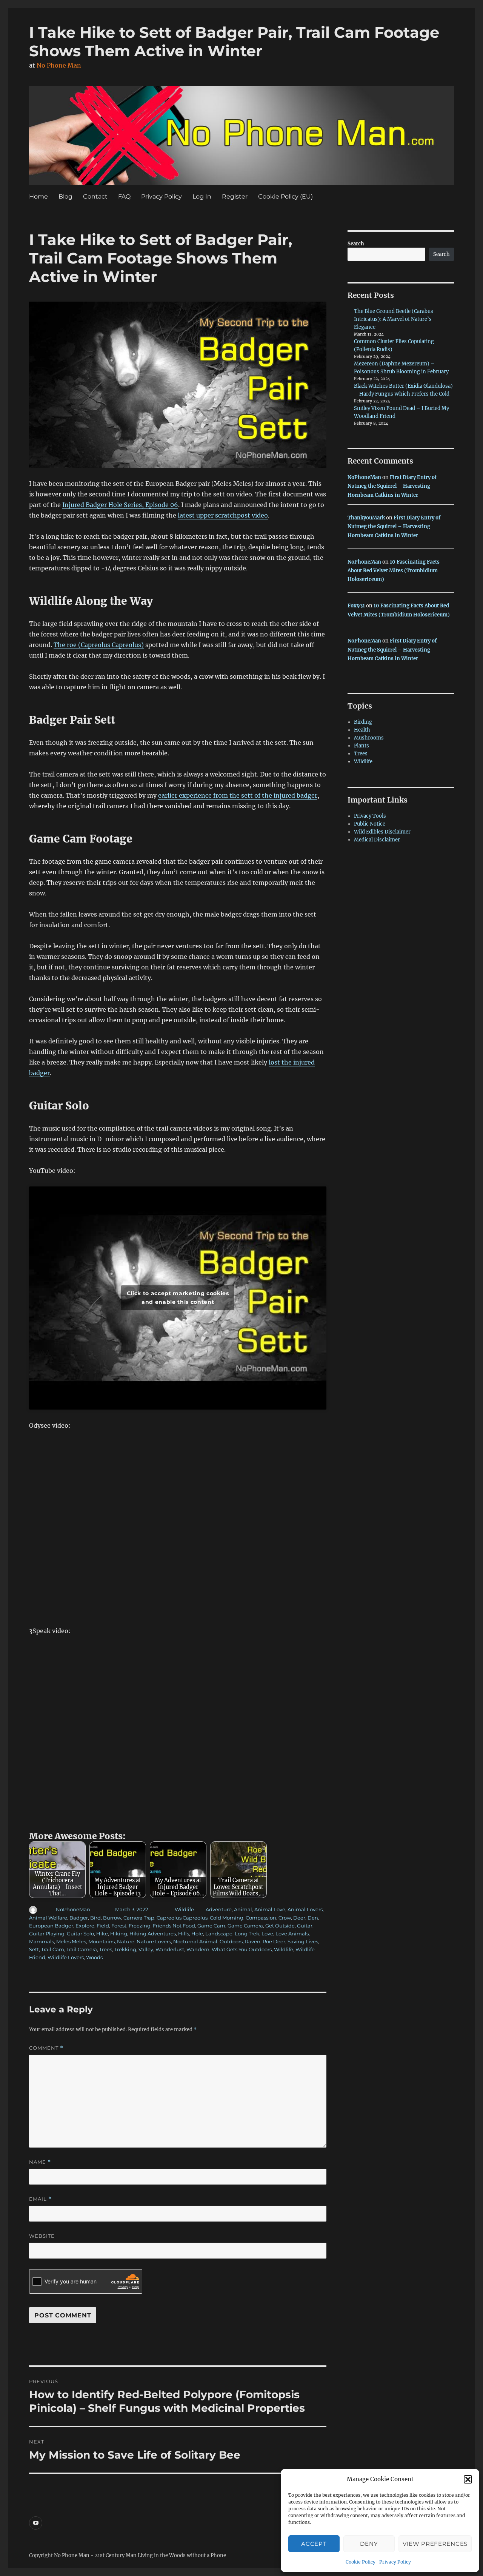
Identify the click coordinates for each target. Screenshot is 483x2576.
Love (267, 1934)
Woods (94, 1957)
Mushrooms (369, 738)
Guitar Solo (80, 1934)
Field (103, 1926)
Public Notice (370, 824)
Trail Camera (82, 1949)
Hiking (119, 1934)
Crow (285, 1918)
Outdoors (231, 1941)
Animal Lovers (305, 1909)
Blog (65, 196)
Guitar (305, 1926)
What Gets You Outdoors (242, 1949)
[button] (468, 2479)
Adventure (219, 1909)
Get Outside (280, 1926)
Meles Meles (71, 1941)
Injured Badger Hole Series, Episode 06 (120, 505)
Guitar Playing (47, 1934)
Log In (202, 196)
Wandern (198, 1949)
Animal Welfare (48, 1918)
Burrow (112, 1918)
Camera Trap (139, 1918)
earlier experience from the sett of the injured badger (238, 795)
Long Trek (247, 1934)
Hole (197, 1934)
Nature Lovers (154, 1941)
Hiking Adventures (153, 1934)
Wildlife (184, 1909)
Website (42, 2236)
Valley (146, 1949)
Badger (79, 1918)
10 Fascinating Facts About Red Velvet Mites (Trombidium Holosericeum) (394, 571)
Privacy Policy (395, 2562)
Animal (243, 1909)
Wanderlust (170, 1949)
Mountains (102, 1941)
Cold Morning (227, 1918)
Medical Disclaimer (377, 840)
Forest (119, 1926)
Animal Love (270, 1909)
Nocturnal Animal (195, 1941)
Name (40, 2162)
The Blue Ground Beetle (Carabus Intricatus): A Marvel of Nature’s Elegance (394, 319)
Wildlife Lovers (66, 1957)
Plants (361, 746)
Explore (85, 1926)
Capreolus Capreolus (182, 1918)
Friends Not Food (174, 1926)
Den (313, 1918)
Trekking (125, 1949)
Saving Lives (303, 1941)
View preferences (435, 2544)
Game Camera (245, 1926)
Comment (46, 2048)
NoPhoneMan (73, 1909)
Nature (126, 1941)
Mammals (42, 1941)
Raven (253, 1941)
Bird (95, 1918)
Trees (106, 1949)
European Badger (51, 1926)
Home (38, 196)
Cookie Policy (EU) (285, 196)
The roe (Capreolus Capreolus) (99, 645)
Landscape (219, 1934)
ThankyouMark (366, 518)
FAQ (124, 196)
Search (356, 244)
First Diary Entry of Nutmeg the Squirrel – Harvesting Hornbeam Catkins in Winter (392, 486)
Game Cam (211, 1926)
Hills (184, 1934)
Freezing (140, 1926)
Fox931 (356, 606)
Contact (95, 196)
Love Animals (292, 1934)
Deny (369, 2544)
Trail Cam (53, 1949)
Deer (299, 1918)
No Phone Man (59, 65)
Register (235, 196)
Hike (102, 1934)
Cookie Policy (361, 2562)
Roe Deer (274, 1941)
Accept (314, 2544)
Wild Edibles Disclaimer (382, 832)
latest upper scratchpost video (223, 515)
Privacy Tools (370, 816)
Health (362, 730)
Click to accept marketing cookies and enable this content (178, 1298)
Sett (34, 1949)
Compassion (261, 1918)
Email (40, 2199)
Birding (363, 722)
